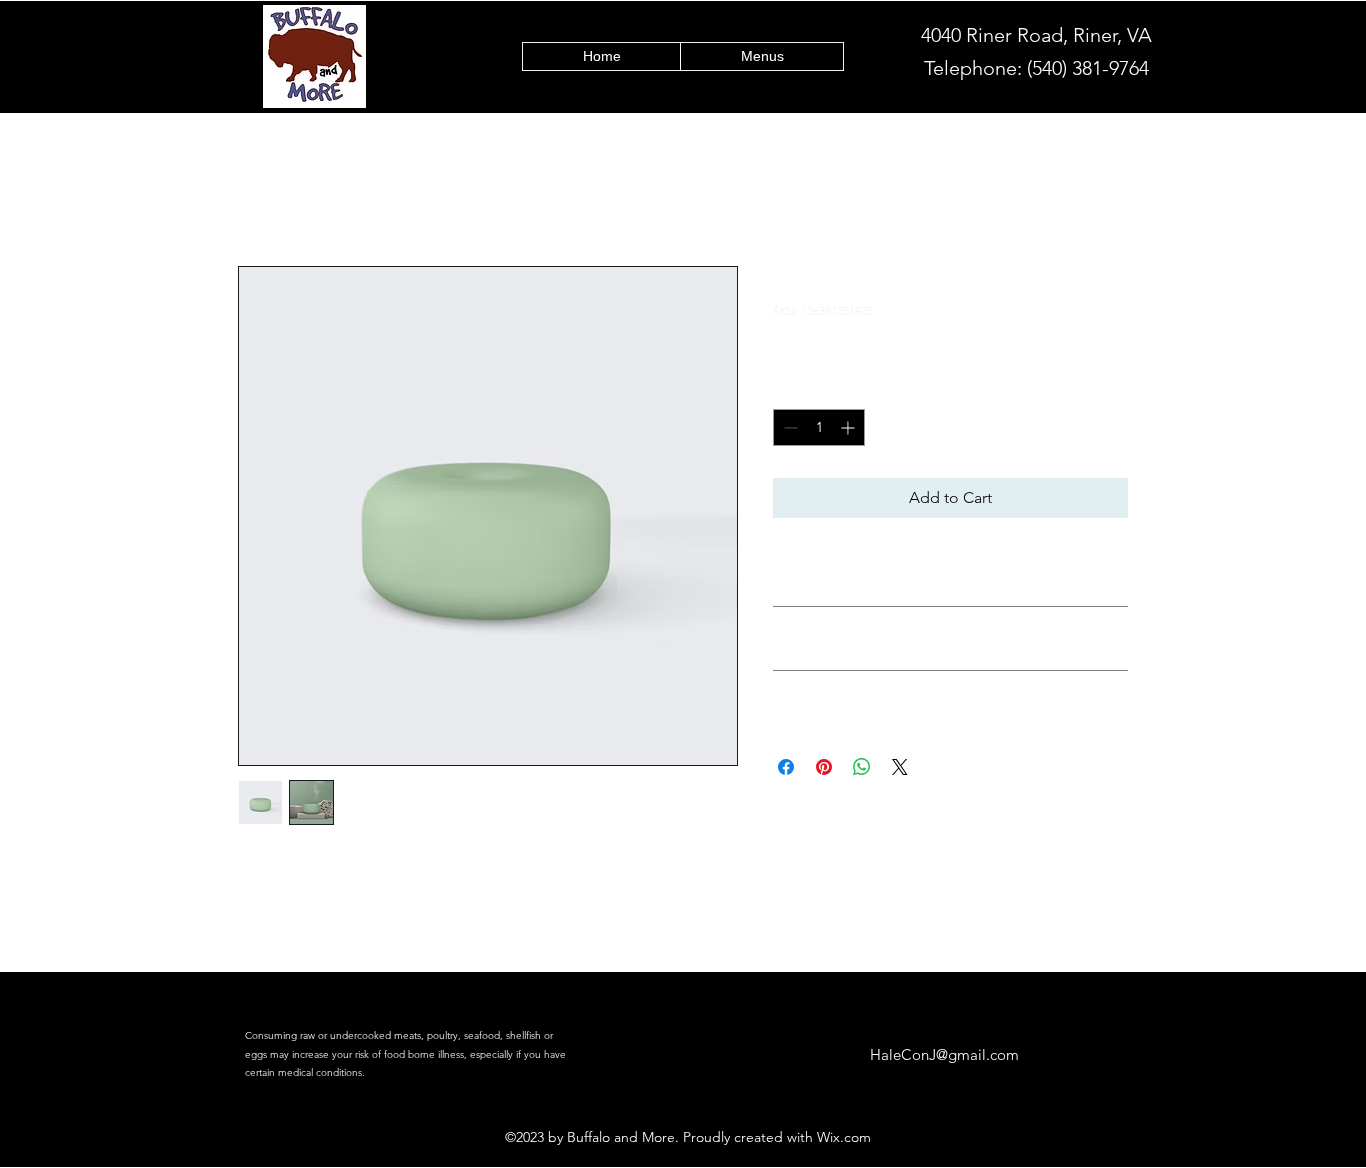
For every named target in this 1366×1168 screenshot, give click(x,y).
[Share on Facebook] (786, 767)
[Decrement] (788, 427)
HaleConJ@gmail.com (944, 1054)
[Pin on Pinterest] (824, 767)
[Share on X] (900, 767)
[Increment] (849, 427)
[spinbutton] (819, 427)
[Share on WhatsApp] (862, 767)
